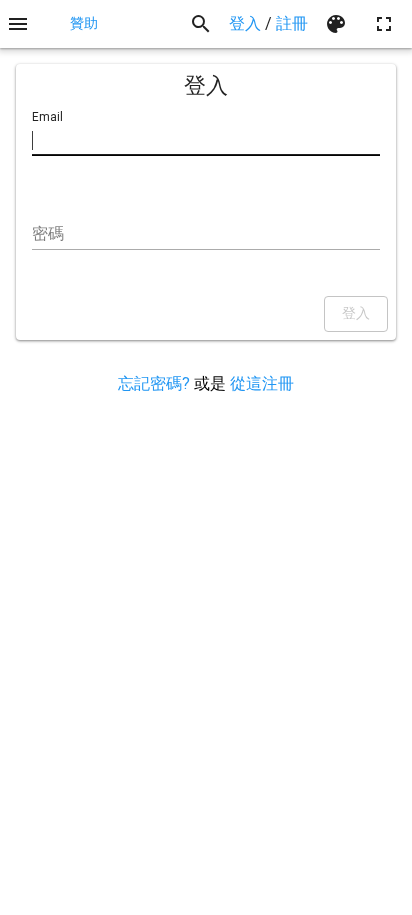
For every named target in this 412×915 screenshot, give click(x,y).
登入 (245, 23)
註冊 (292, 23)
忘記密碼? (154, 383)
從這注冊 (262, 383)
